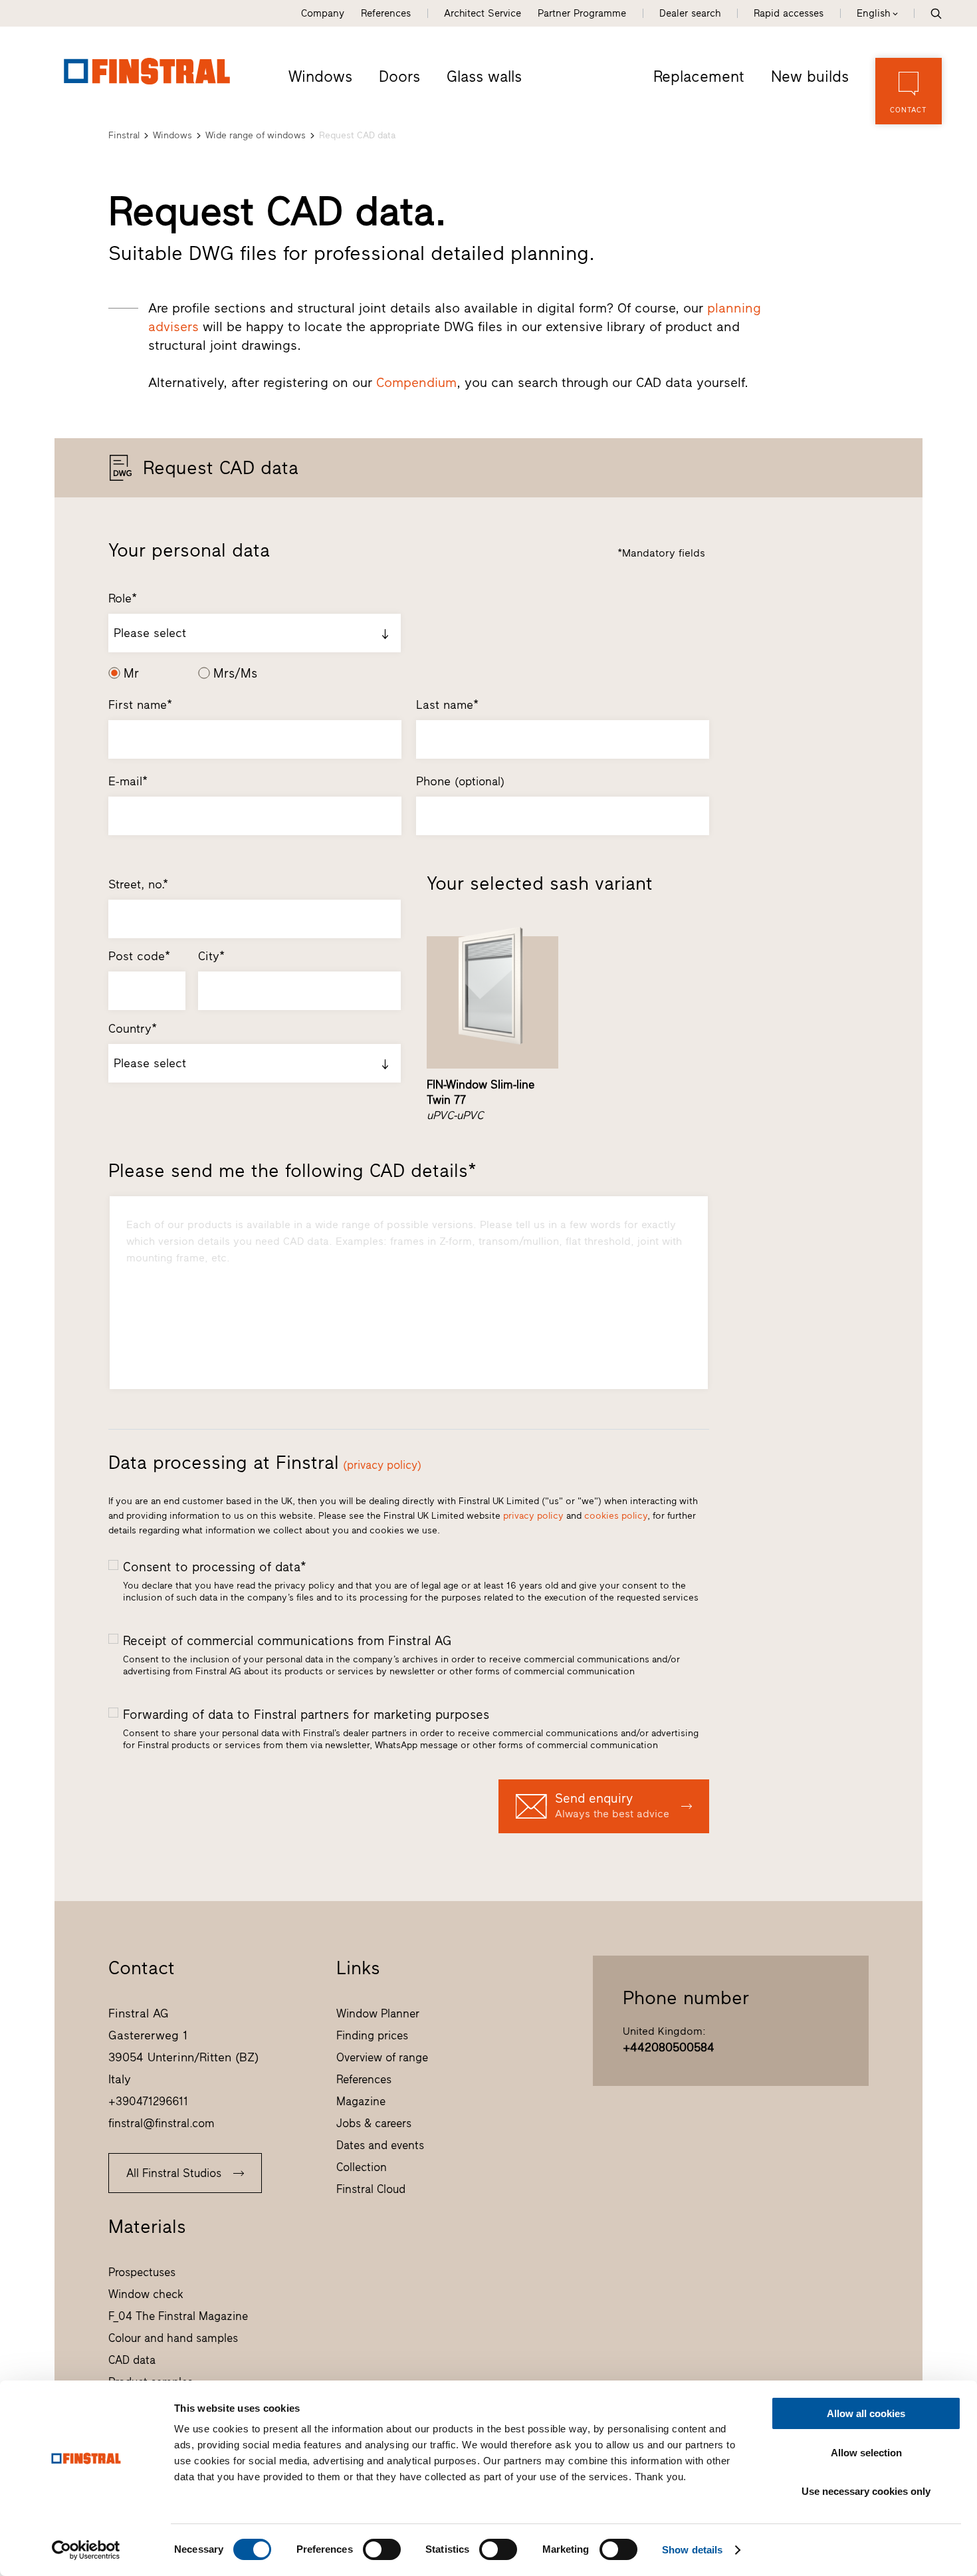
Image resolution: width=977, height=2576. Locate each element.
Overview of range (382, 2057)
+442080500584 (669, 2047)
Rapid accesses (789, 13)
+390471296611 (148, 2101)
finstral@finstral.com (162, 2123)
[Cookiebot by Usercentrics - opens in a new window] (86, 2550)
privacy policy (533, 1516)
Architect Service (483, 13)
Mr (131, 673)
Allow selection (866, 2453)
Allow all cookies (866, 2413)
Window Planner (378, 2013)
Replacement (699, 76)
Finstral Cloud (371, 2189)
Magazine (361, 2101)
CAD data (132, 2360)
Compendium (416, 382)
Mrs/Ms (235, 673)
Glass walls (484, 76)
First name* (140, 705)
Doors (399, 76)
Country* (133, 1029)
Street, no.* (138, 884)
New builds (810, 76)
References (386, 13)
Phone (460, 781)
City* (211, 956)
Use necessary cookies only (866, 2491)
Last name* (447, 705)
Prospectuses (142, 2272)
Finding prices (372, 2035)
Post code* (139, 956)
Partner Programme (582, 13)
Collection (362, 2167)
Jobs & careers (374, 2123)
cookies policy (616, 1516)
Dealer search (690, 13)
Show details (692, 2550)
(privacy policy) (382, 1465)
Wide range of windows (256, 135)
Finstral (124, 135)
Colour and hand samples (173, 2338)
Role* (123, 598)
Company (323, 13)
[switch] (382, 2549)
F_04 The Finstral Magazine (178, 2316)
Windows (320, 76)
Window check (146, 2294)
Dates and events (380, 2145)
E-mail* (128, 781)
